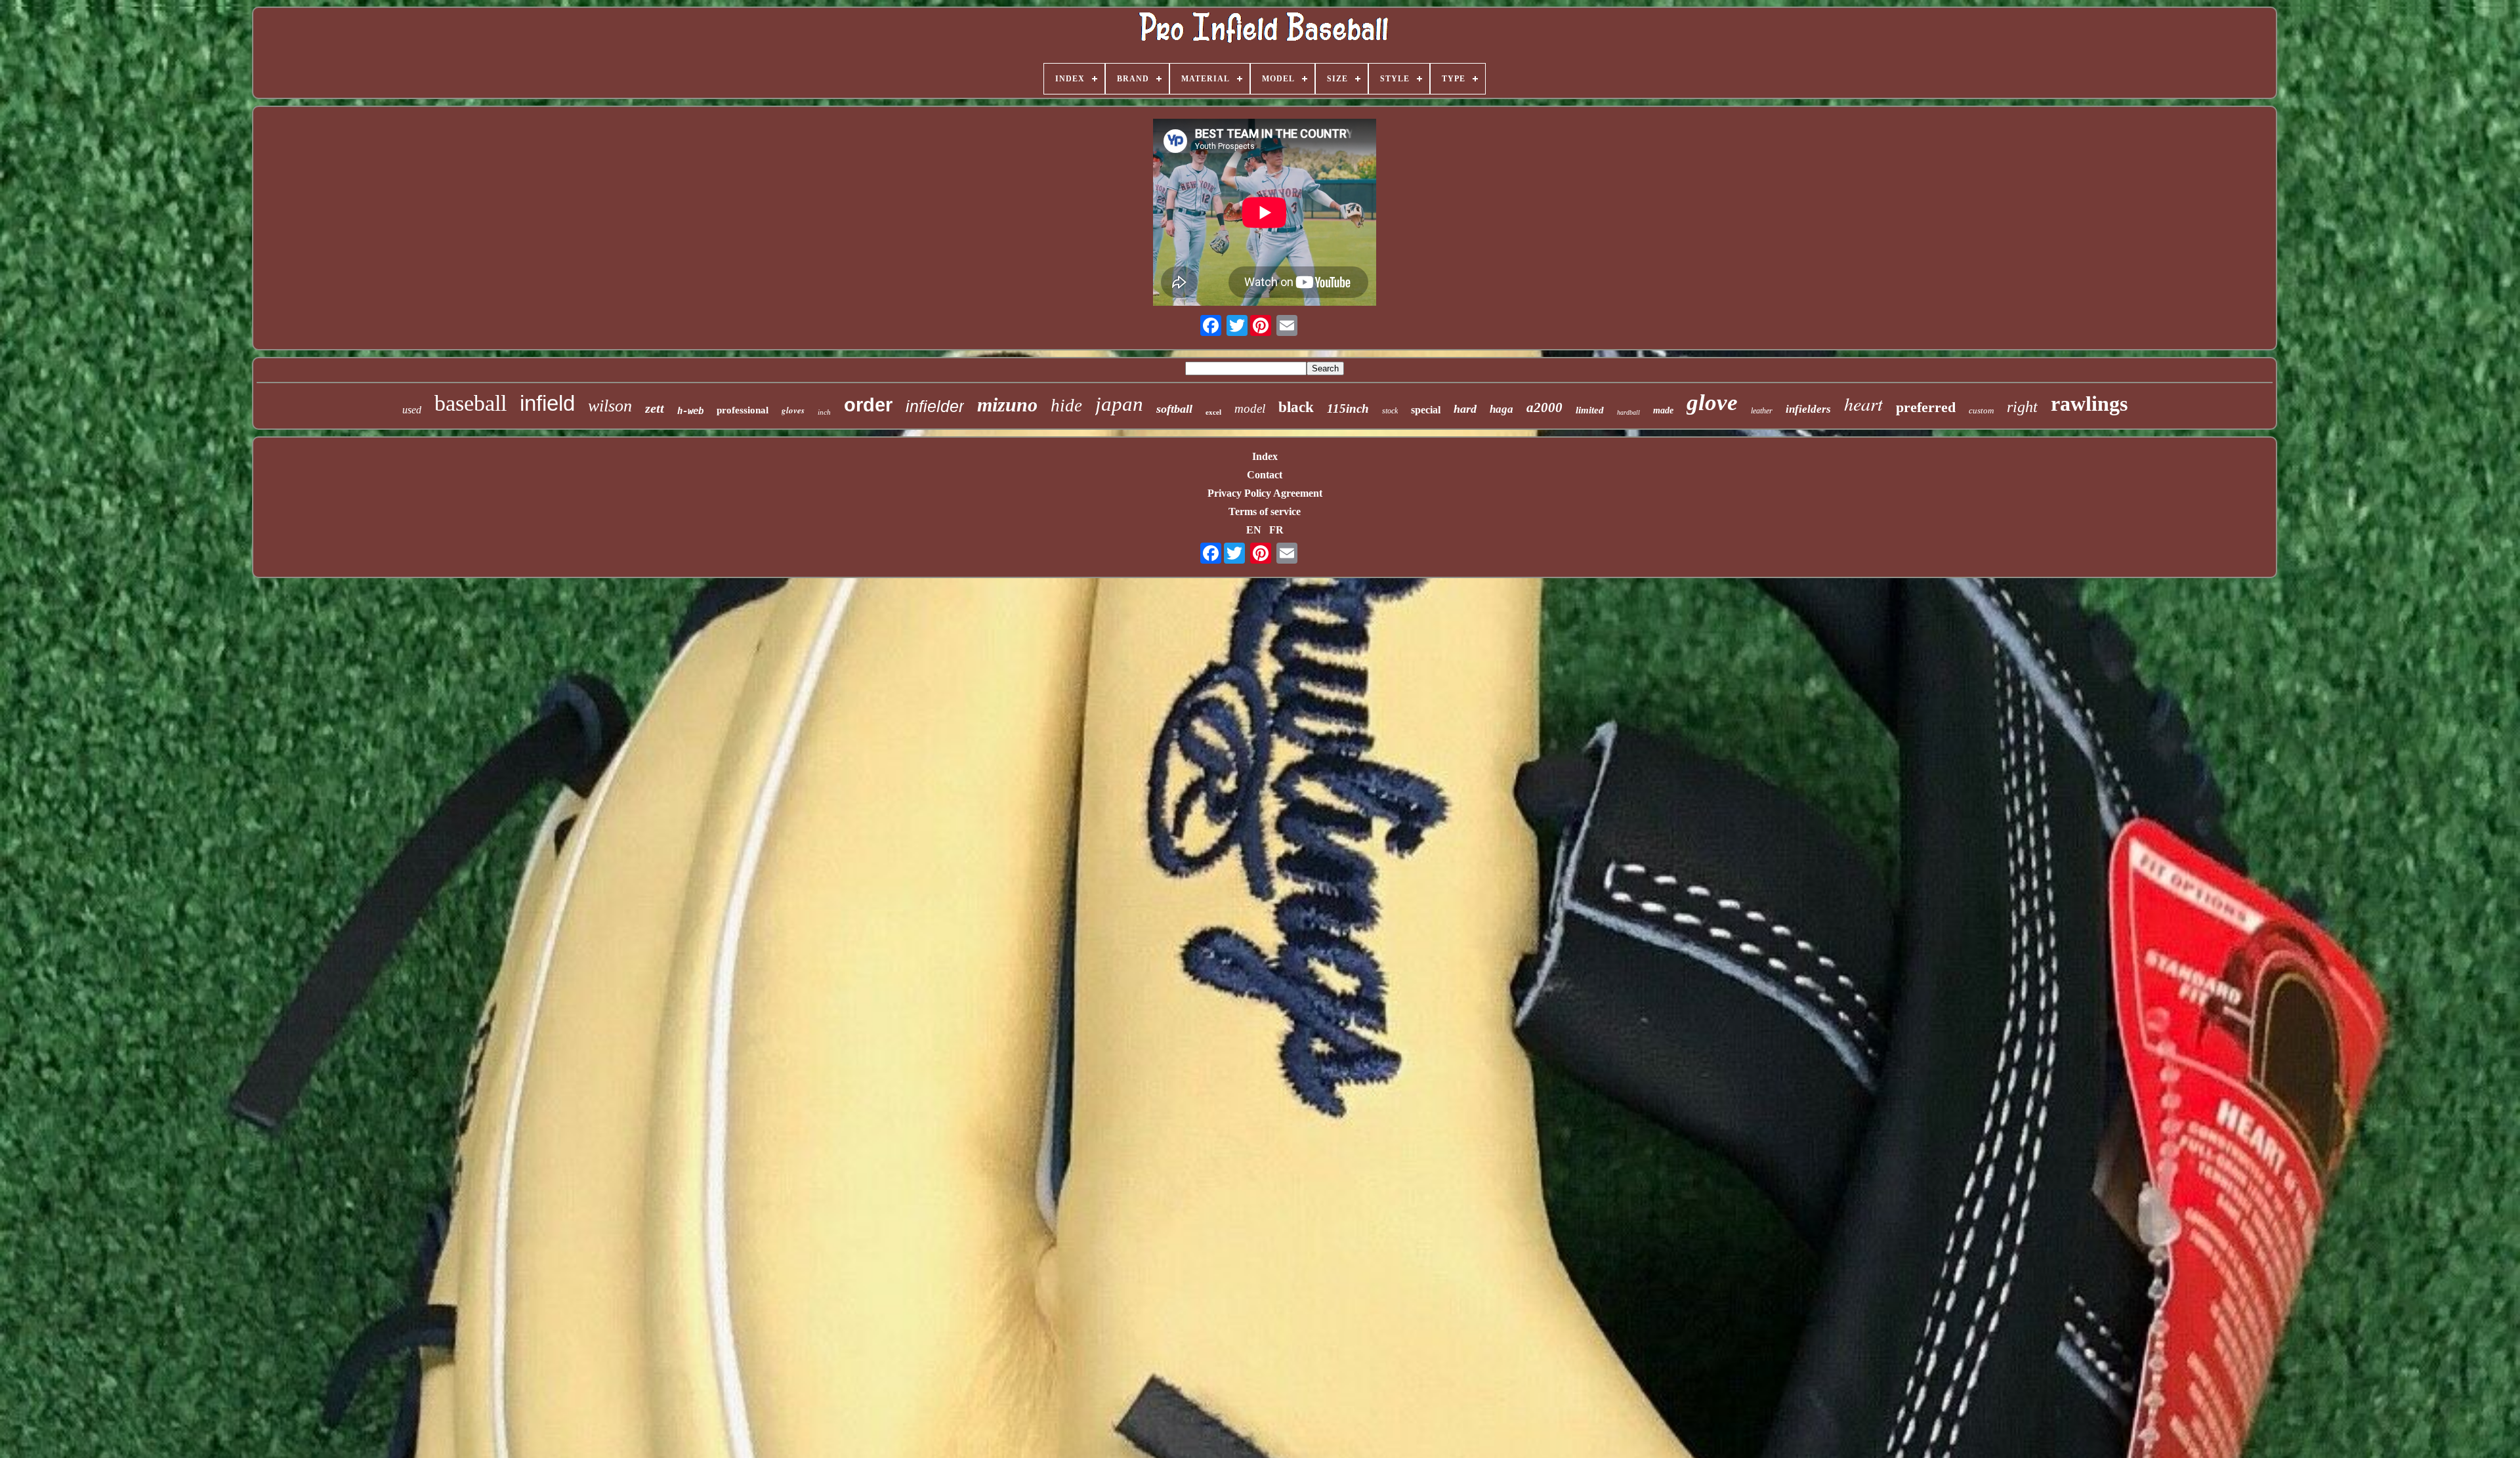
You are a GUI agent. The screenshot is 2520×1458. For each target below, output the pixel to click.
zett (655, 408)
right (2022, 407)
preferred (1926, 407)
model (1250, 408)
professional (743, 410)
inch (824, 412)
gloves (793, 410)
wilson (610, 406)
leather (1762, 411)
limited (1590, 410)
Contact (1265, 475)
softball (1174, 409)
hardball (1628, 412)
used (412, 410)
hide (1066, 406)
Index (1265, 456)
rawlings (2089, 404)
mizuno (1007, 405)
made (1663, 410)
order (868, 405)
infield (547, 403)
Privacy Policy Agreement (1265, 493)
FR (1276, 530)
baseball (471, 403)
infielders (1808, 409)
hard (1465, 409)
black (1296, 407)
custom (1981, 410)
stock (1390, 411)
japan (1119, 404)
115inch (1348, 408)
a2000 (1544, 407)
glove (1712, 403)
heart (1863, 404)
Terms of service (1265, 511)
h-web (690, 411)
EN (1254, 530)
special (1426, 410)
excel (1213, 412)
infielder (935, 406)
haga (1501, 409)
